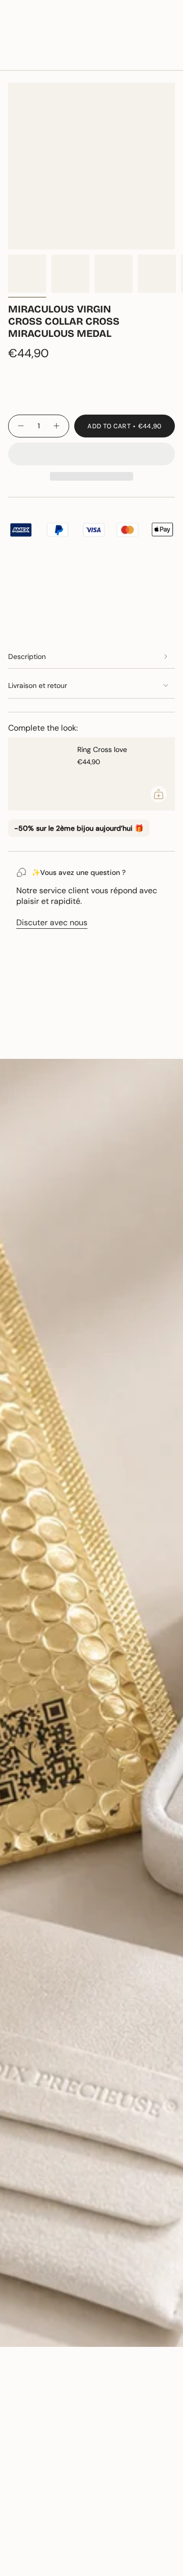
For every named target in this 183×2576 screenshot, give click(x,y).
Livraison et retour (38, 685)
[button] (91, 454)
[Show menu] (13, 38)
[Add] (159, 794)
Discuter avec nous (52, 922)
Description (27, 656)
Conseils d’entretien (55, 1041)
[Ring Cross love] (39, 774)
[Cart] (169, 38)
